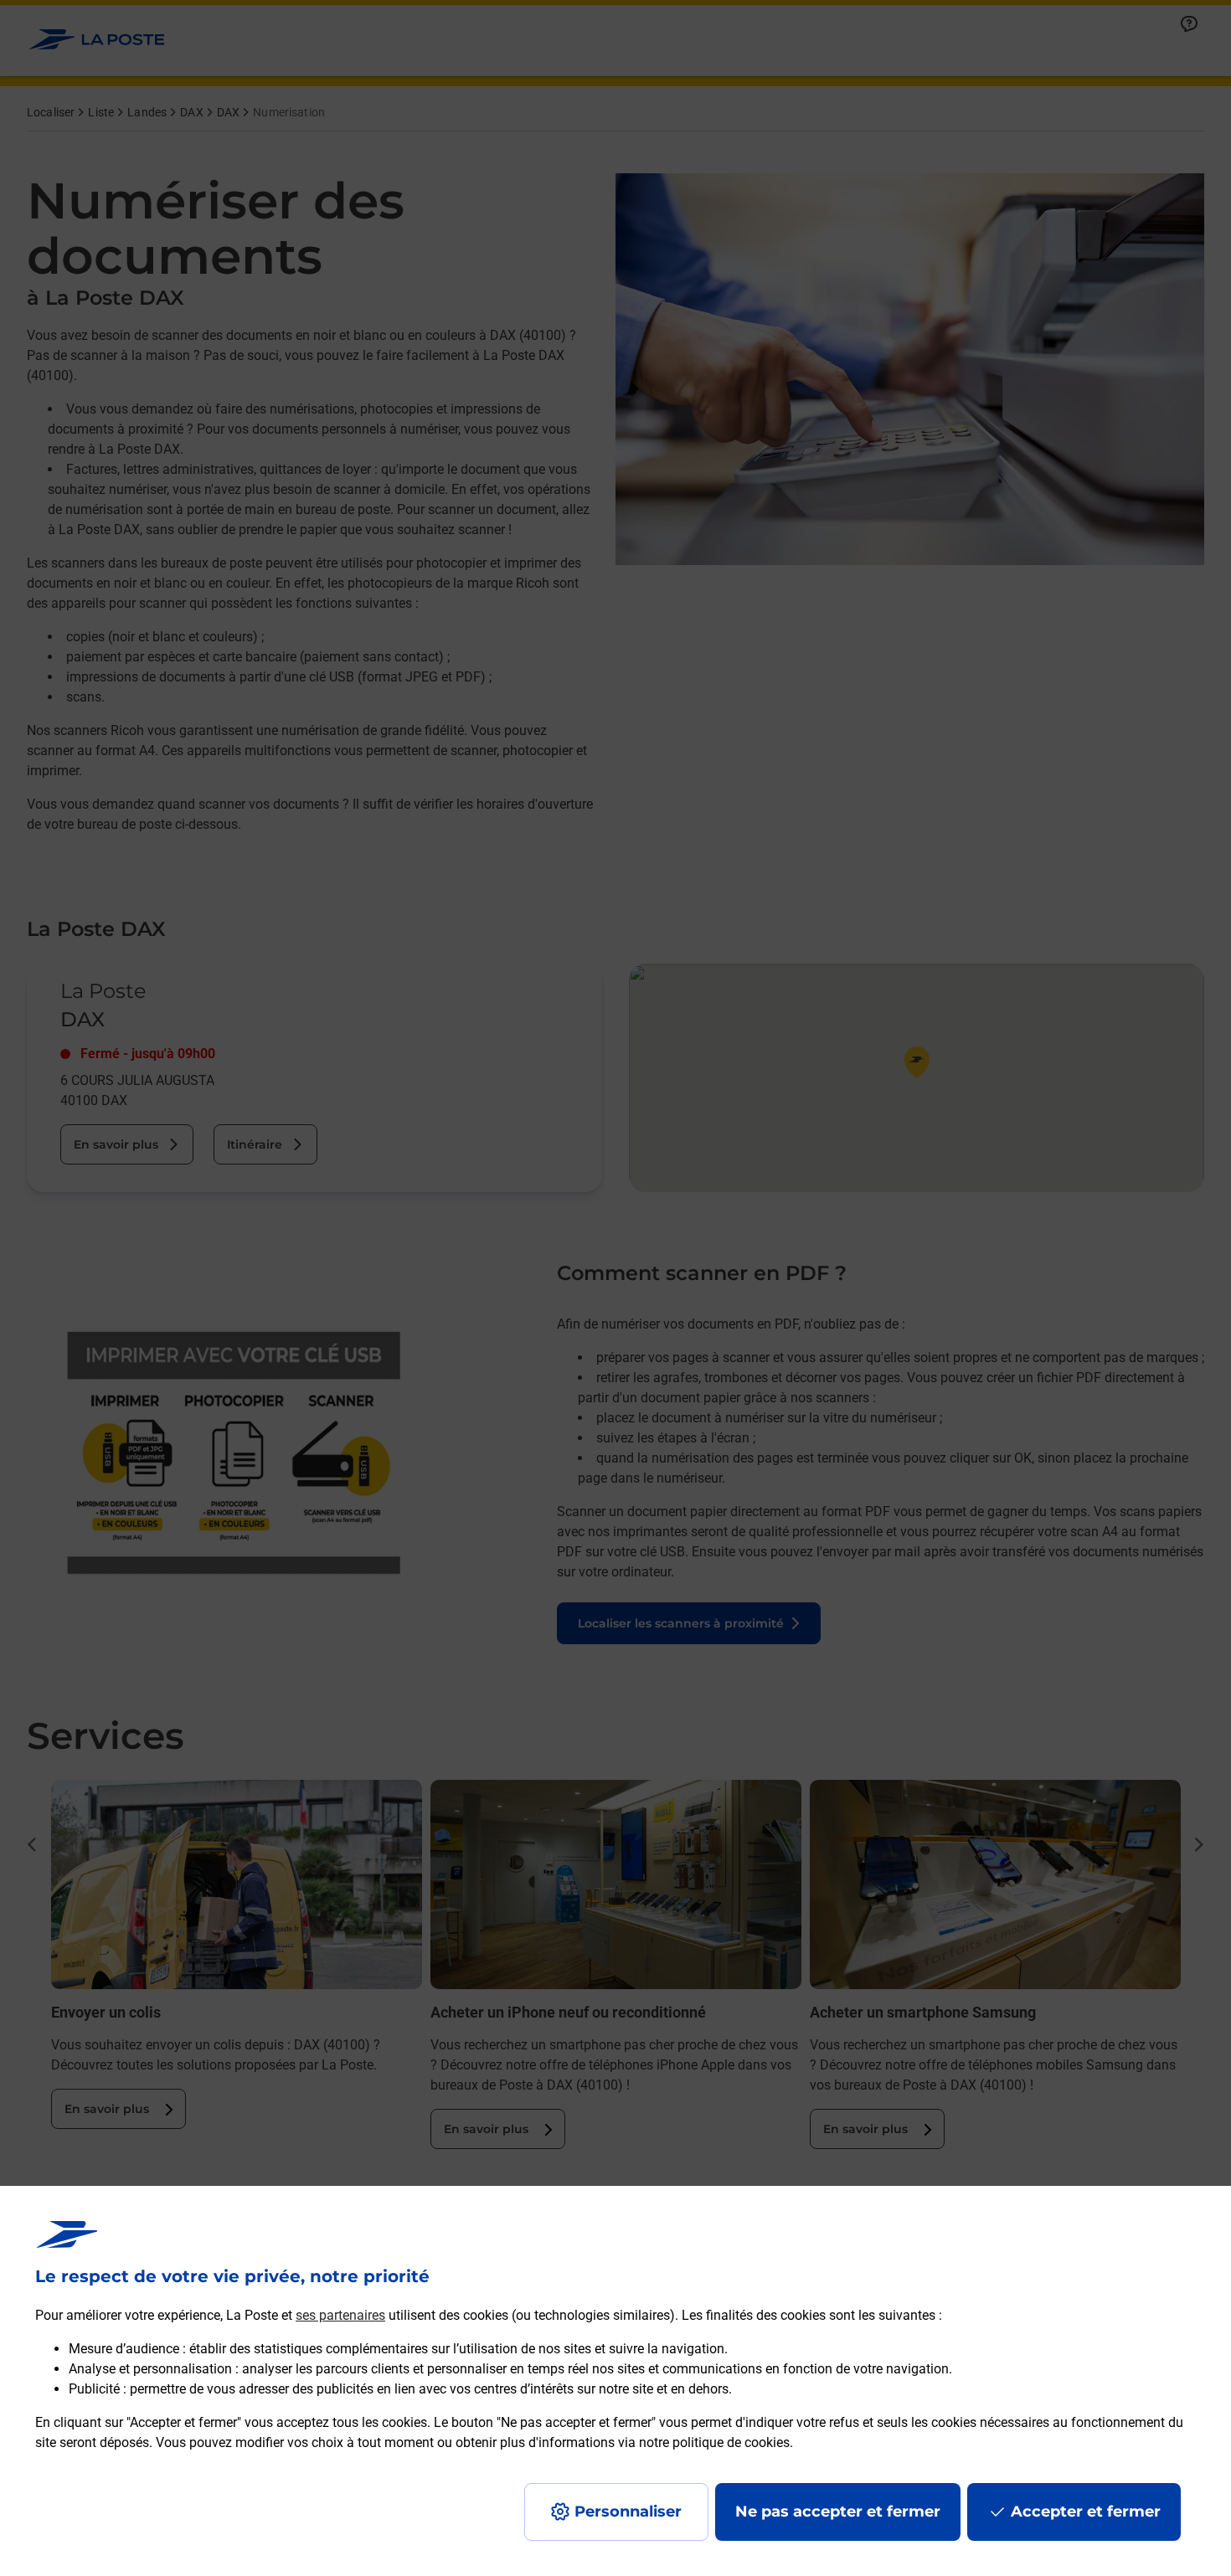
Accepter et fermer (1086, 2512)
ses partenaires (340, 2315)
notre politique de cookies (714, 2442)
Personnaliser (628, 2512)
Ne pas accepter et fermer (838, 2512)
